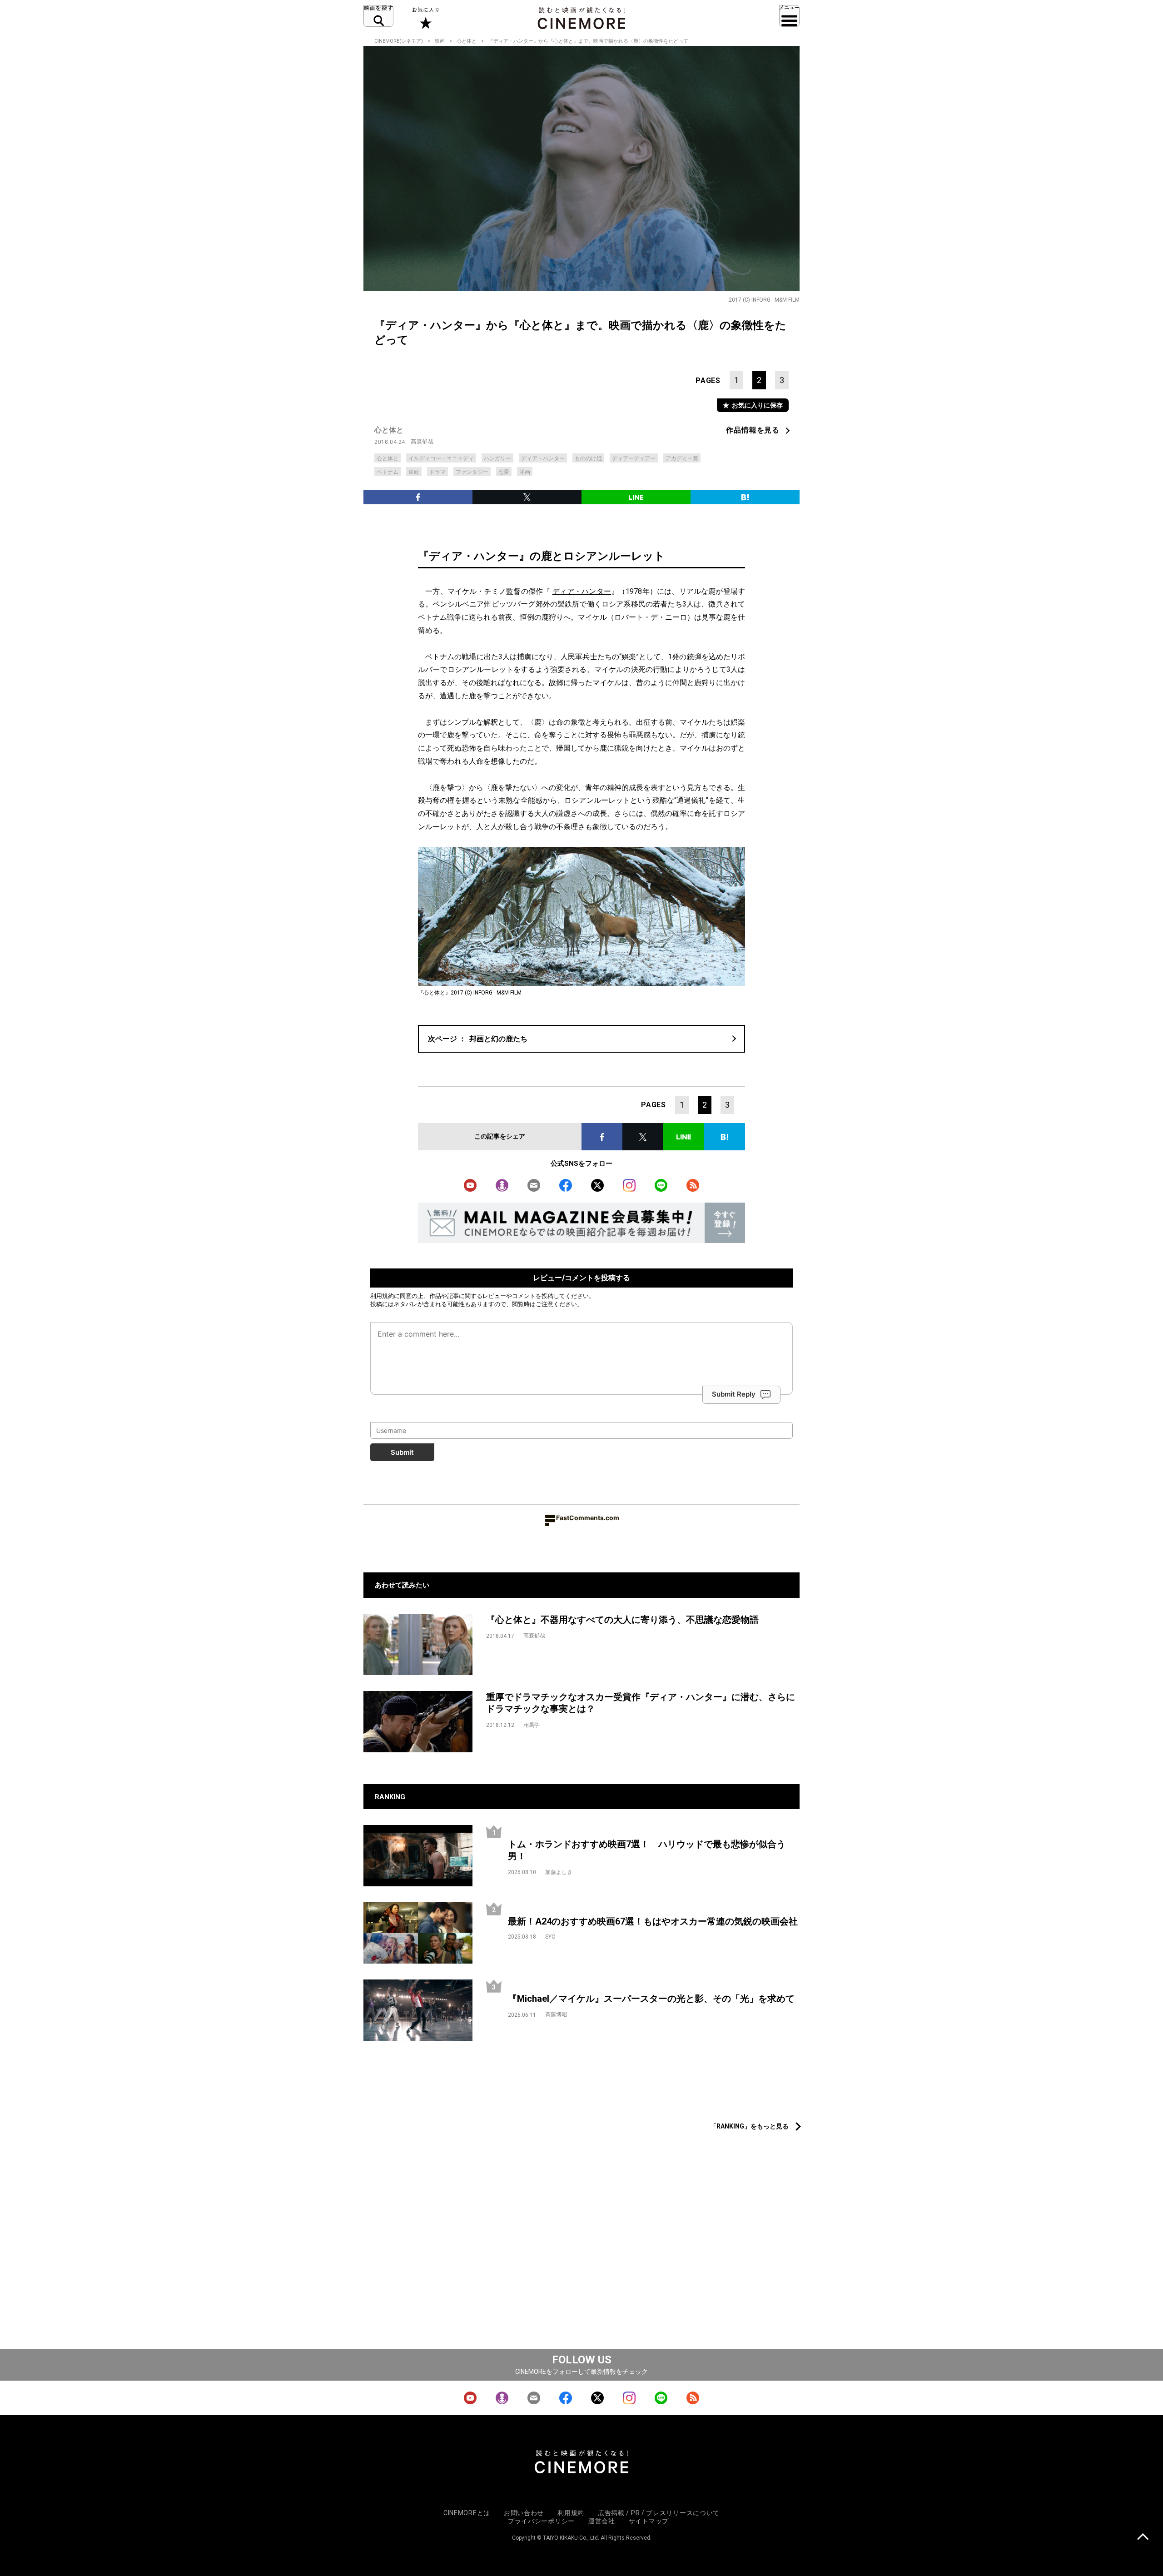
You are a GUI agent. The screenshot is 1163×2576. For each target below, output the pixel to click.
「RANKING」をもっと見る (749, 2126)
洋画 (525, 472)
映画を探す (378, 16)
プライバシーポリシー (541, 2521)
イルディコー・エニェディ (441, 458)
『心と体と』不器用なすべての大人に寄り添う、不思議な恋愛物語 (622, 1620)
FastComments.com (588, 1518)
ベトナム (388, 472)
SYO (550, 1937)
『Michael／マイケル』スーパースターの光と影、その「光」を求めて (651, 1999)
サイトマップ (649, 2521)
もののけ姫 (588, 458)
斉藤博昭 (556, 2014)
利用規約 (382, 1296)
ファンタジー (472, 472)
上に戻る (1143, 2538)
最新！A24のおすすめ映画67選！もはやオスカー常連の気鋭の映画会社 (653, 1921)
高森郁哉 (422, 442)
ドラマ (437, 472)
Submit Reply (734, 1394)
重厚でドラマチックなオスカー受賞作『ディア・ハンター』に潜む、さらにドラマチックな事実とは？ (641, 1703)
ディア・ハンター (543, 458)
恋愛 (504, 472)
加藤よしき (559, 1872)
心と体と (467, 41)
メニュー (789, 16)
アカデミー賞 (682, 458)
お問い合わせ (524, 2513)
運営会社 (602, 2521)
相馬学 (532, 1725)
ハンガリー (497, 458)
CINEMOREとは (467, 2513)
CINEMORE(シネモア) (399, 41)
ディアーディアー (634, 458)
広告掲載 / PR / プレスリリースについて (659, 2513)
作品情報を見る (753, 430)
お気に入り (425, 18)
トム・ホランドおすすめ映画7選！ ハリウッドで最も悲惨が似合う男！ (647, 1850)
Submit (402, 1452)
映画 (440, 41)
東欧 (414, 472)
